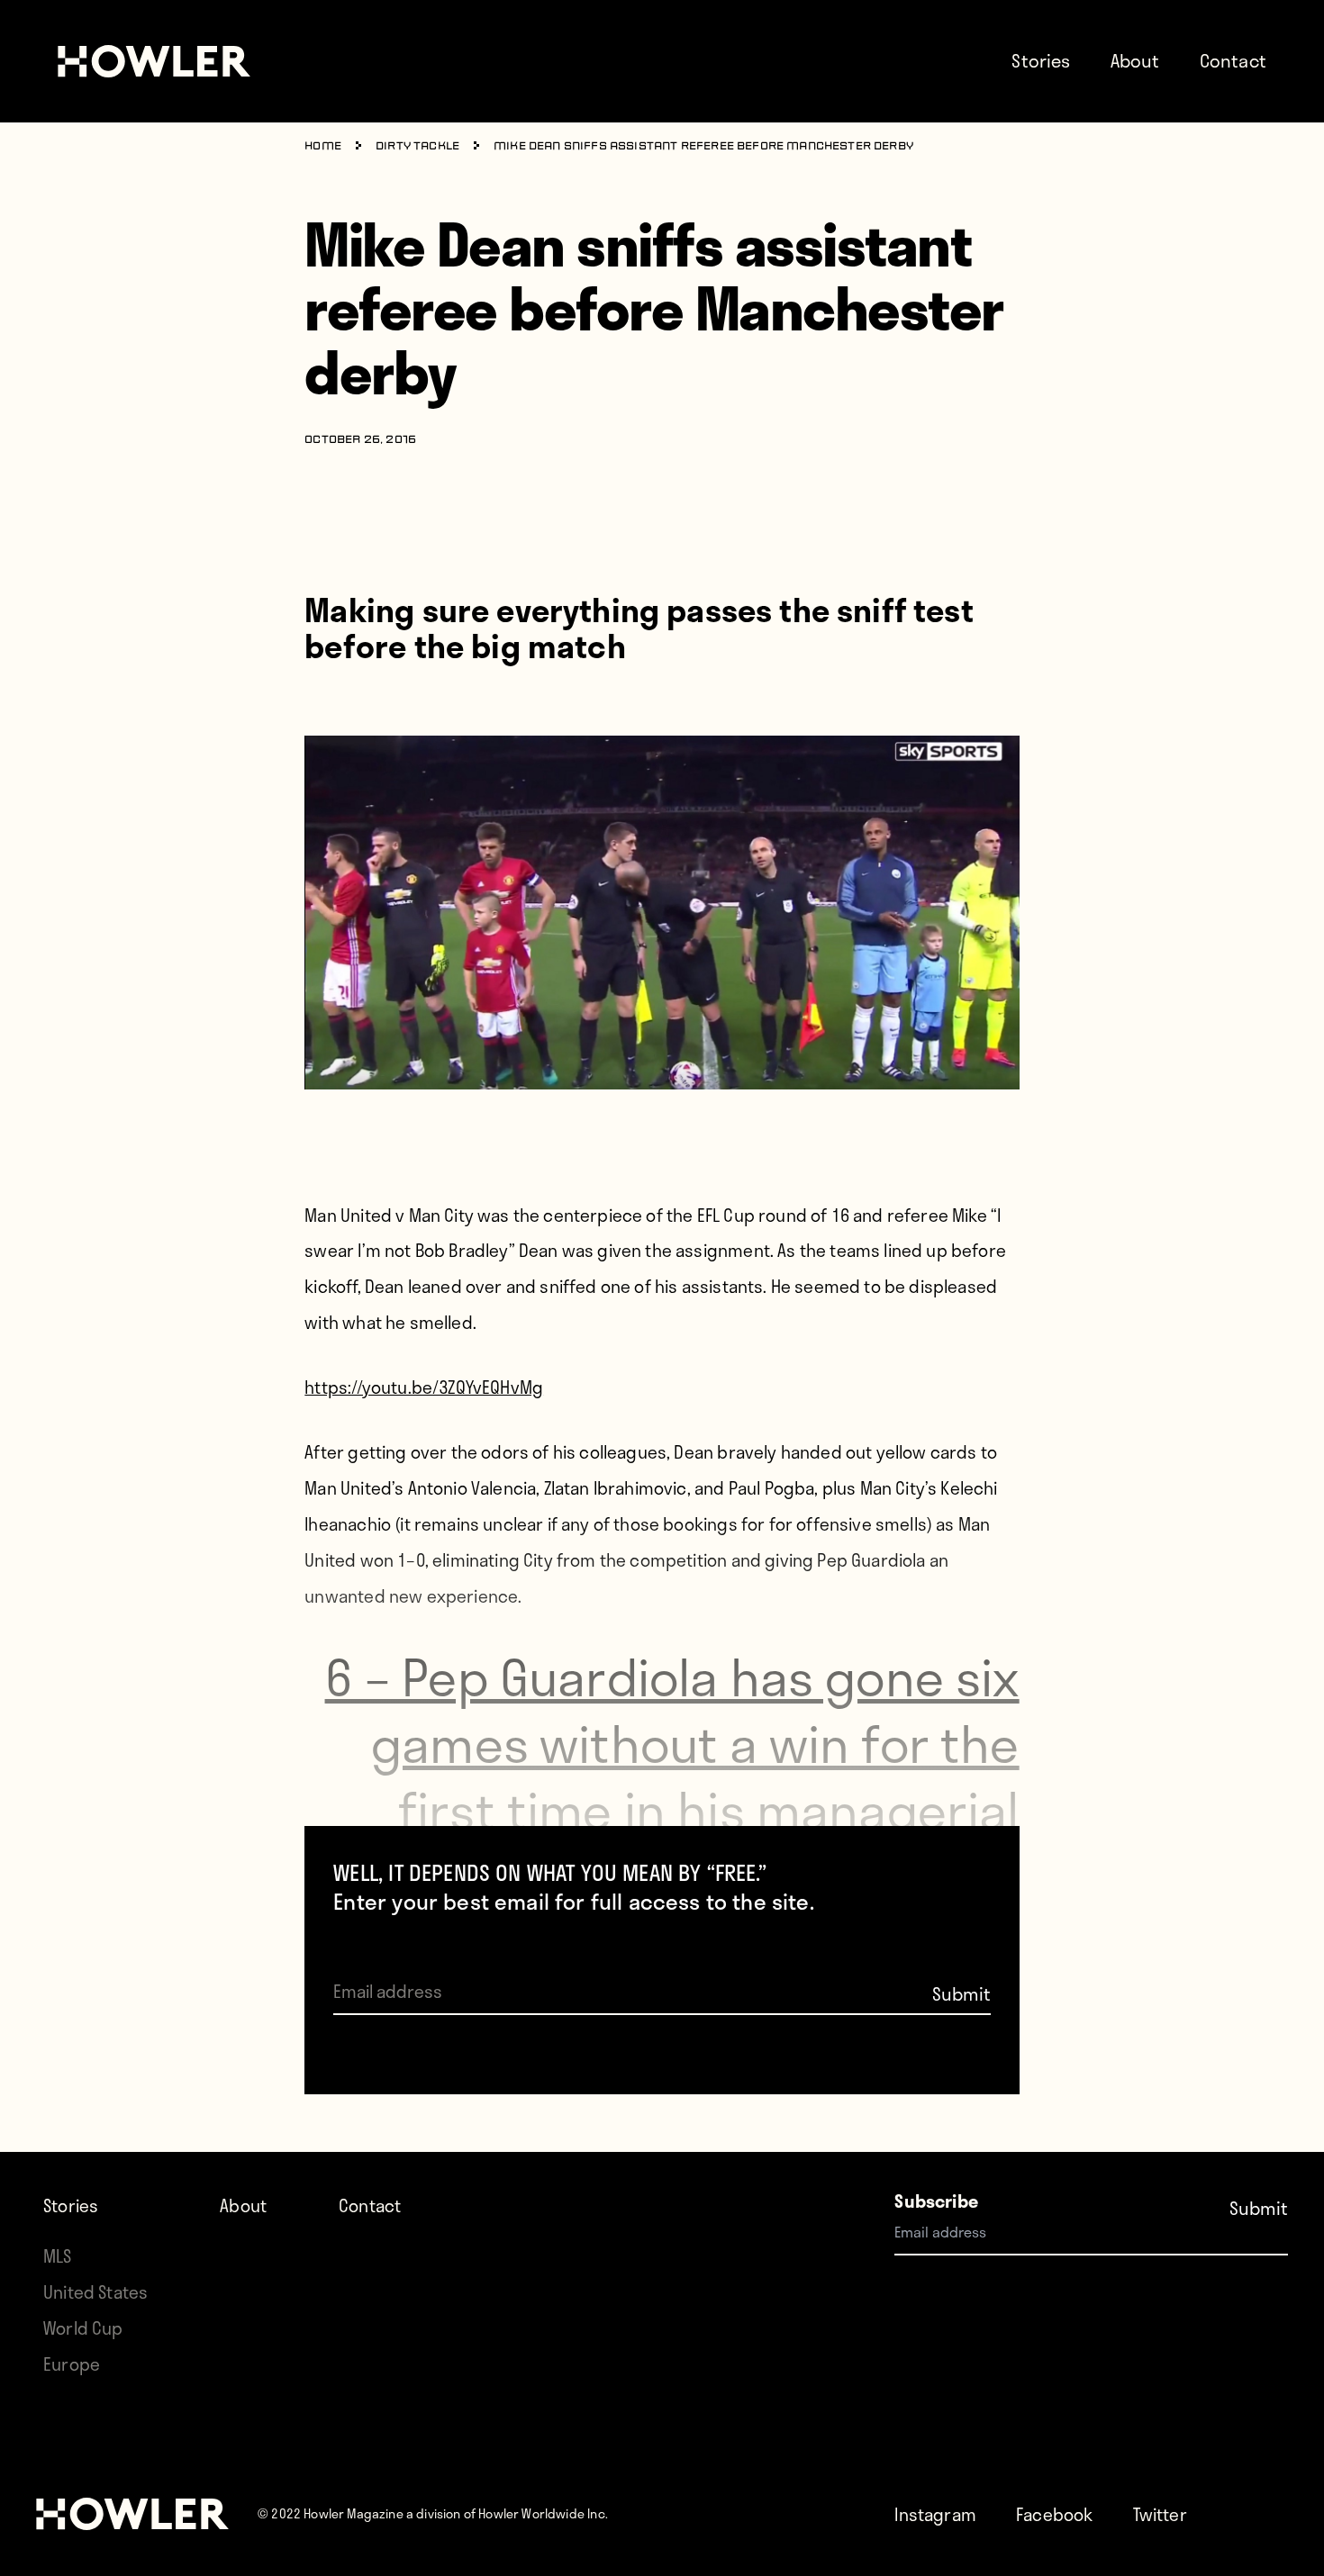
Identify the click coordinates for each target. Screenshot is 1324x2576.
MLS (58, 2256)
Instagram (935, 2514)
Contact (1233, 60)
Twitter (1160, 2514)
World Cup (83, 2328)
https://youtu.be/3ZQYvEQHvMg (424, 1387)
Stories (1041, 60)
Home (323, 147)
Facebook (1054, 2514)
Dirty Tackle (417, 147)
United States (95, 2292)
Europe (72, 2364)
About (1135, 60)
